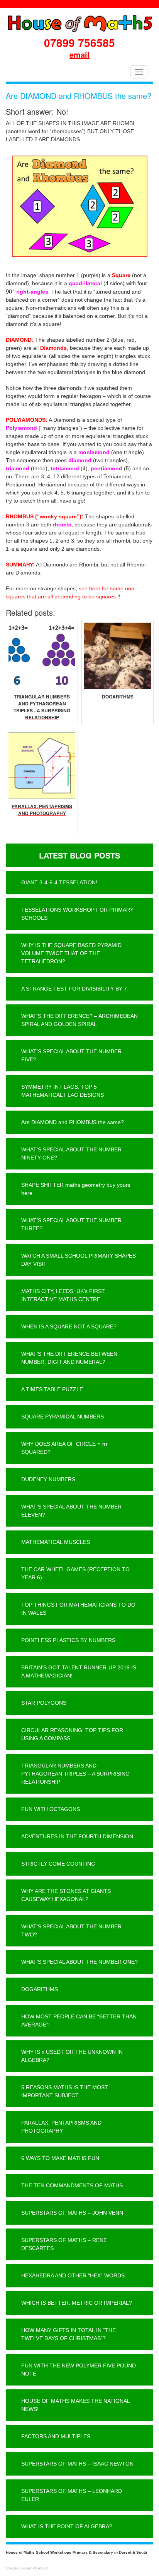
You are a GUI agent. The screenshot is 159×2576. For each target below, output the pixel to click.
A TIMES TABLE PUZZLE (52, 1389)
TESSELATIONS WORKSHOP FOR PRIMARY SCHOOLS (77, 914)
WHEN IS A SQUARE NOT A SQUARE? (69, 1326)
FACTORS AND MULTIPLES (56, 2436)
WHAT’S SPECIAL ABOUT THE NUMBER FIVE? (71, 1055)
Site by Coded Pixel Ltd (27, 2568)
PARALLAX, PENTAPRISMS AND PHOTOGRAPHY (61, 2127)
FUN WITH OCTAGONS (51, 1809)
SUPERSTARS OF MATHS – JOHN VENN (72, 2213)
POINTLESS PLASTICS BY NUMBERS (68, 1640)
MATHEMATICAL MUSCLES (56, 1542)
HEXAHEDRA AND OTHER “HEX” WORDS (73, 2275)
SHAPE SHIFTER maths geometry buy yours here (76, 1189)
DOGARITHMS (40, 1989)
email (79, 54)
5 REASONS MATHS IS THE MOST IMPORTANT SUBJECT (65, 2091)
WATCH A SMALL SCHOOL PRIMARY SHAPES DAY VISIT (79, 1260)
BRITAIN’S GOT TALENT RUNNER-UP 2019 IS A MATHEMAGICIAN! (79, 1671)
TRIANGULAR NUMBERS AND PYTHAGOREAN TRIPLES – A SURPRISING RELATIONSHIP (75, 1774)
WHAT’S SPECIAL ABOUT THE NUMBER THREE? (71, 1224)
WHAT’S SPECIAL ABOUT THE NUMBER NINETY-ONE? (71, 1154)
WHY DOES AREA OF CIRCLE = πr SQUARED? (64, 1448)
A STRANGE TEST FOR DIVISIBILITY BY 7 (74, 989)
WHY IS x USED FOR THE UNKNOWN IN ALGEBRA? (72, 2056)
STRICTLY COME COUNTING (58, 1864)
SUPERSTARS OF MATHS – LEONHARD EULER (72, 2495)
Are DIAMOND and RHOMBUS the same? (73, 1122)
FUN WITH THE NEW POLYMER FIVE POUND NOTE (79, 2370)
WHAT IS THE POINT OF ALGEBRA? (67, 2526)
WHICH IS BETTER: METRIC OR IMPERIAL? (77, 2303)
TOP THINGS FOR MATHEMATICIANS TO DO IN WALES (78, 1609)
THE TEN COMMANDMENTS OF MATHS (72, 2185)
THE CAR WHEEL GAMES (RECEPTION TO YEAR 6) (75, 1573)
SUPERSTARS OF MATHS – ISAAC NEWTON (77, 2464)
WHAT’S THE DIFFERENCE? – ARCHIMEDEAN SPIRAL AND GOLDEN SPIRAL (79, 1020)
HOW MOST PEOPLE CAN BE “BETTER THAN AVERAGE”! (79, 2021)
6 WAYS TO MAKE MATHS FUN (60, 2158)
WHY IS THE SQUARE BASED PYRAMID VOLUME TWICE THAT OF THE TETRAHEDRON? (71, 953)
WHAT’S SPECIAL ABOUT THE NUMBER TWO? (71, 1930)
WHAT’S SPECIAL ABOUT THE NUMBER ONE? (79, 1962)
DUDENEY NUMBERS (48, 1479)
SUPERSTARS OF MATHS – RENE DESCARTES (64, 2244)
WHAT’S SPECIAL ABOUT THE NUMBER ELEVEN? (71, 1511)
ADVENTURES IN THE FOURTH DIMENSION (77, 1836)
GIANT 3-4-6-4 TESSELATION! (59, 882)
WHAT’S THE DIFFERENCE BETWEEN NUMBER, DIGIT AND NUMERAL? (69, 1358)
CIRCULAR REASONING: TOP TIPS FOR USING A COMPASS (72, 1734)
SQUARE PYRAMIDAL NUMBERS (63, 1417)
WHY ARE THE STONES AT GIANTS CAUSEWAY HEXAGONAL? (66, 1895)
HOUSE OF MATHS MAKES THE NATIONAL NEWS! (76, 2405)
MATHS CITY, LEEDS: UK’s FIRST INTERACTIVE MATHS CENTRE (63, 1295)
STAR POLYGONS (44, 1703)
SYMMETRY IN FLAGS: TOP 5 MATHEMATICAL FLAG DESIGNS (63, 1091)
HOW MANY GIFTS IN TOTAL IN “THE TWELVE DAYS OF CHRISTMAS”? (69, 2334)
